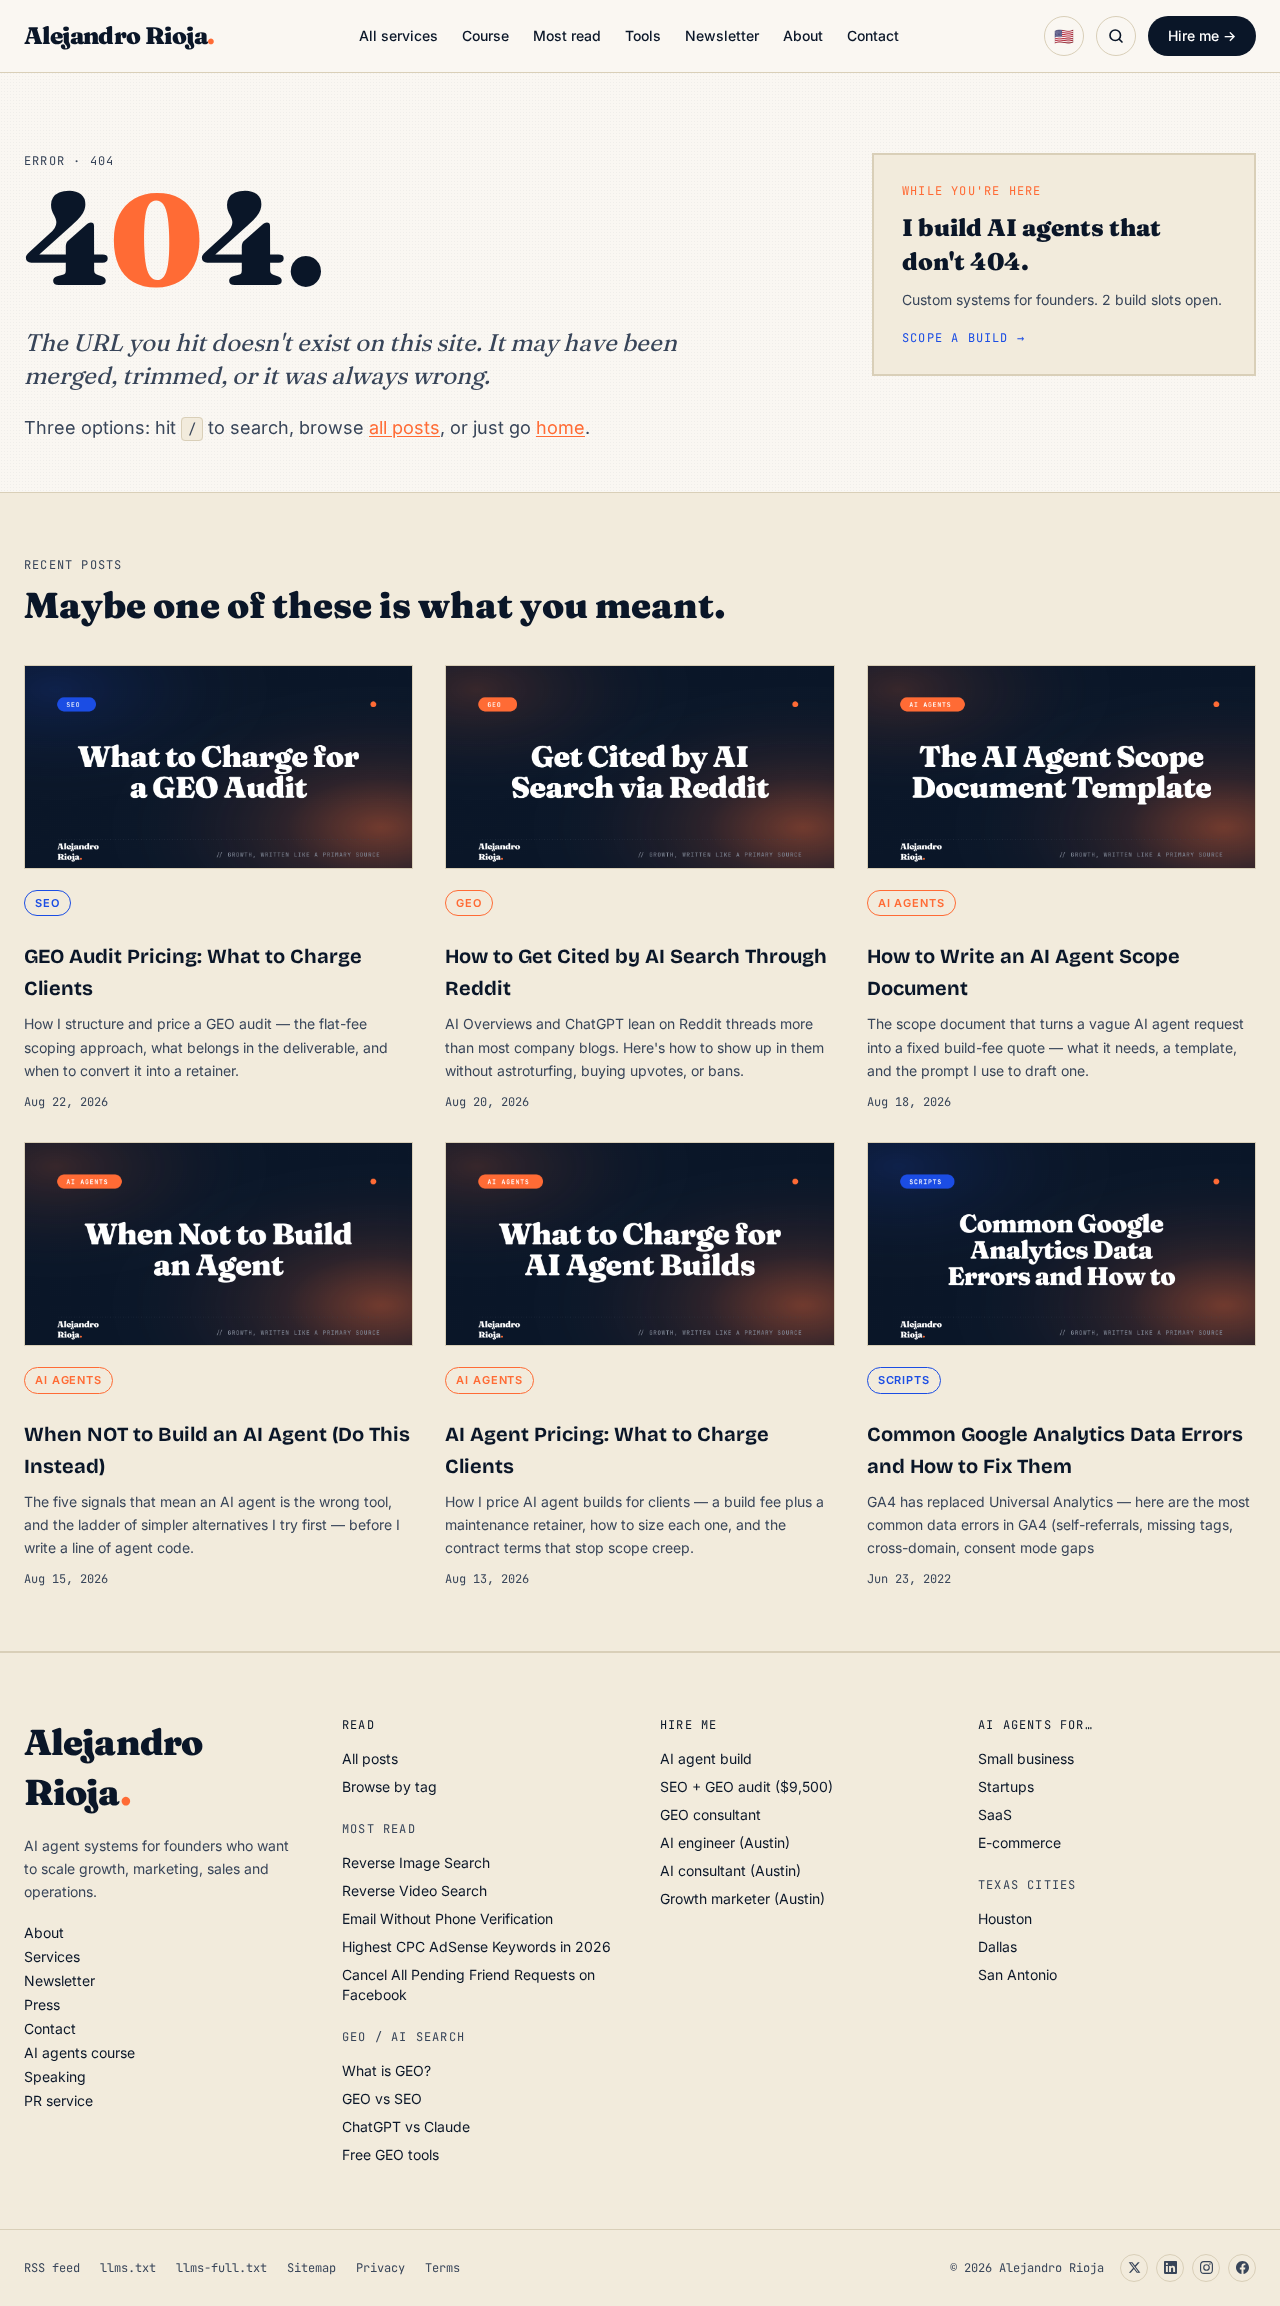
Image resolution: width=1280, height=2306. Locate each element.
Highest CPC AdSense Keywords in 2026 (476, 1946)
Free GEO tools (390, 2154)
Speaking (55, 2076)
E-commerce (1019, 1842)
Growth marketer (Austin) (742, 1898)
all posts (404, 427)
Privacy (380, 2268)
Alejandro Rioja (119, 35)
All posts (370, 1758)
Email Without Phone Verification (447, 1918)
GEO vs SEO (382, 2098)
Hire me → (1202, 35)
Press (42, 2004)
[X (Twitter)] (1134, 2268)
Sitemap (311, 2268)
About (803, 35)
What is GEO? (386, 2070)
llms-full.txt (221, 2268)
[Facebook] (1242, 2268)
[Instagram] (1206, 2268)
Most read (567, 35)
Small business (1026, 1758)
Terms (442, 2268)
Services (52, 1956)
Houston (1005, 1918)
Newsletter (722, 35)
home (560, 427)
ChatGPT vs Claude (406, 2126)
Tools (643, 35)
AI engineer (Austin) (725, 1842)
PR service (58, 2100)
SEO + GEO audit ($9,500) (746, 1786)
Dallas (997, 1946)
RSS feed (52, 2268)
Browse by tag (389, 1786)
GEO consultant (710, 1814)
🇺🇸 (1064, 36)
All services (398, 35)
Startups (1006, 1786)
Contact (873, 35)
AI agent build (706, 1758)
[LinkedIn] (1170, 2268)
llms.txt (128, 2268)
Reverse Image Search (416, 1862)
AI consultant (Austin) (730, 1870)
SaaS (995, 1814)
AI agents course (79, 2052)
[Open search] (1116, 36)
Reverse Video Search (414, 1890)
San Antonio (1017, 1974)
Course (485, 35)
